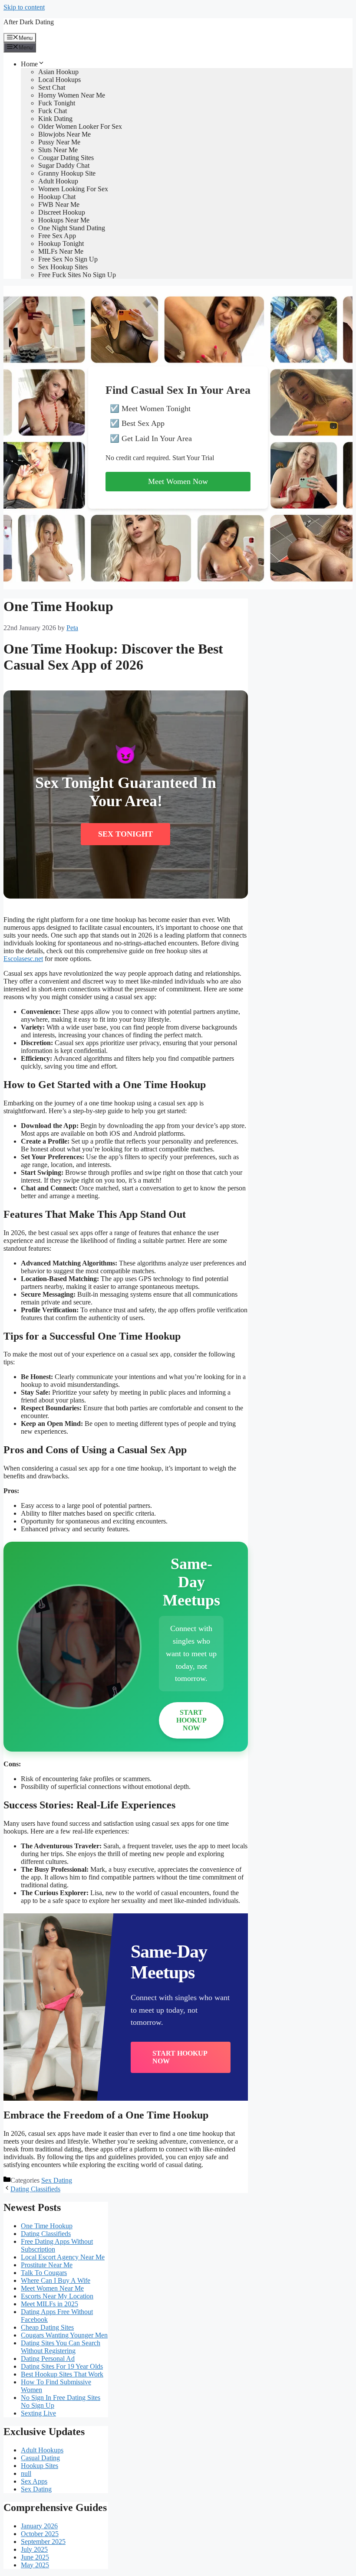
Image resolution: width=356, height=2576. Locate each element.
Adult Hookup (58, 181)
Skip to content (24, 7)
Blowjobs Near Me (64, 134)
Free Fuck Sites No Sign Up (77, 275)
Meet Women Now (178, 481)
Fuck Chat (53, 111)
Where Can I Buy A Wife (56, 2280)
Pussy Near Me (59, 142)
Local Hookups (59, 80)
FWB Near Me (59, 204)
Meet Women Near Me (52, 2288)
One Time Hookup (47, 2226)
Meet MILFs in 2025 (49, 2304)
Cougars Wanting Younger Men (64, 2335)
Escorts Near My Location (57, 2296)
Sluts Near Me (58, 150)
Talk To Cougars (44, 2273)
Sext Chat (52, 87)
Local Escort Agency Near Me (63, 2257)
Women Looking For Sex (73, 189)
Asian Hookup (58, 72)
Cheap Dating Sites (47, 2327)
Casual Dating (40, 2458)
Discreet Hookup (62, 212)
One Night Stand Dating (72, 228)
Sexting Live (38, 2413)
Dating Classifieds (35, 2189)
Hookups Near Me (64, 220)
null (26, 2473)
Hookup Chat (57, 197)
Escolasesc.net (23, 959)
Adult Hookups (42, 2450)
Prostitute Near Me (47, 2265)
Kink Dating (55, 119)
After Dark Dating (29, 22)
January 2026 (39, 2526)
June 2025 (35, 2557)
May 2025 (35, 2565)
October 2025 (40, 2534)
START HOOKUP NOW (191, 1720)
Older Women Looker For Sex (80, 126)
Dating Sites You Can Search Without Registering (61, 2347)
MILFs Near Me (61, 251)
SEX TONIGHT (125, 834)
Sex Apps (34, 2481)
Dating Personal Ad (48, 2359)
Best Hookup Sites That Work (62, 2374)
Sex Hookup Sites (63, 267)
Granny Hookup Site (67, 173)
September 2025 (43, 2542)
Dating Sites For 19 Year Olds (62, 2366)
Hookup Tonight (61, 244)
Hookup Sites (40, 2466)
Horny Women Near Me (72, 95)
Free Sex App (57, 236)
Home (29, 64)
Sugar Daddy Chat (64, 165)
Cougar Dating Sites (66, 158)
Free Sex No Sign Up (68, 259)
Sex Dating (57, 2180)
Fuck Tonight (57, 103)
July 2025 (34, 2549)
